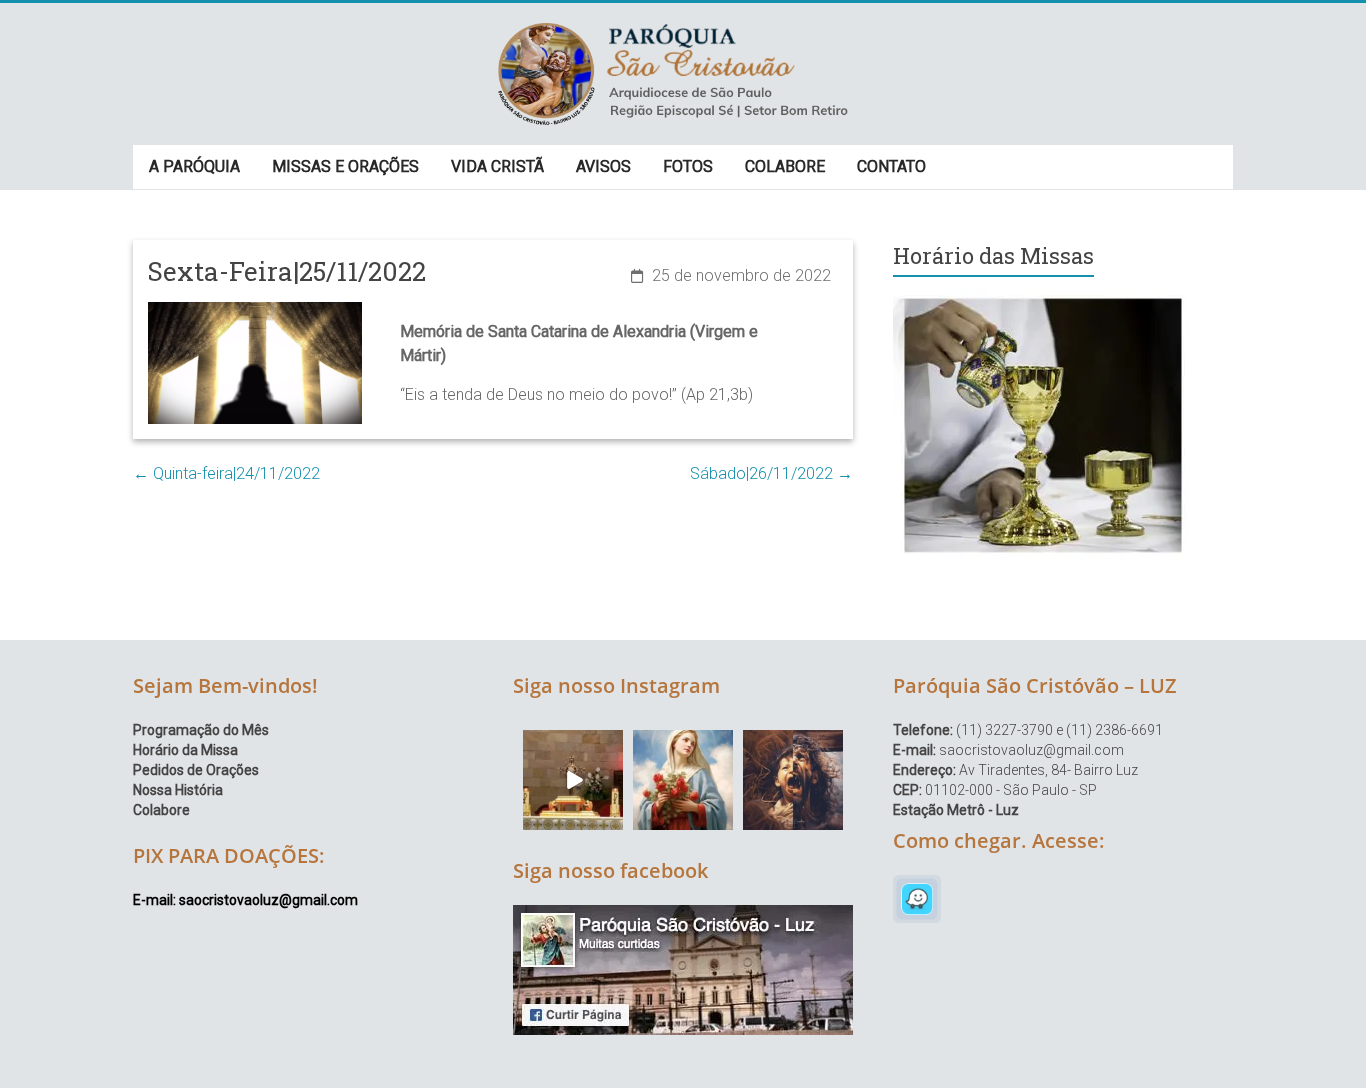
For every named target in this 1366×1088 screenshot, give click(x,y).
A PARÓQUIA (194, 166)
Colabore (161, 810)
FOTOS (688, 166)
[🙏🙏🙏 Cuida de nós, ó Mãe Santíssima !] (683, 780)
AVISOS (603, 166)
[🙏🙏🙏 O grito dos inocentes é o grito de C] (793, 780)
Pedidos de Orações (196, 770)
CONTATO (891, 166)
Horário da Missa (185, 750)
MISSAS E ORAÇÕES (345, 166)
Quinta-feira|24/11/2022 (226, 473)
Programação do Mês (201, 730)
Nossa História (178, 790)
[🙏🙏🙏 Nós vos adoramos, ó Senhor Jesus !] (573, 780)
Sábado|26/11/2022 (771, 473)
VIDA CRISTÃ (497, 166)
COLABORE (785, 166)
